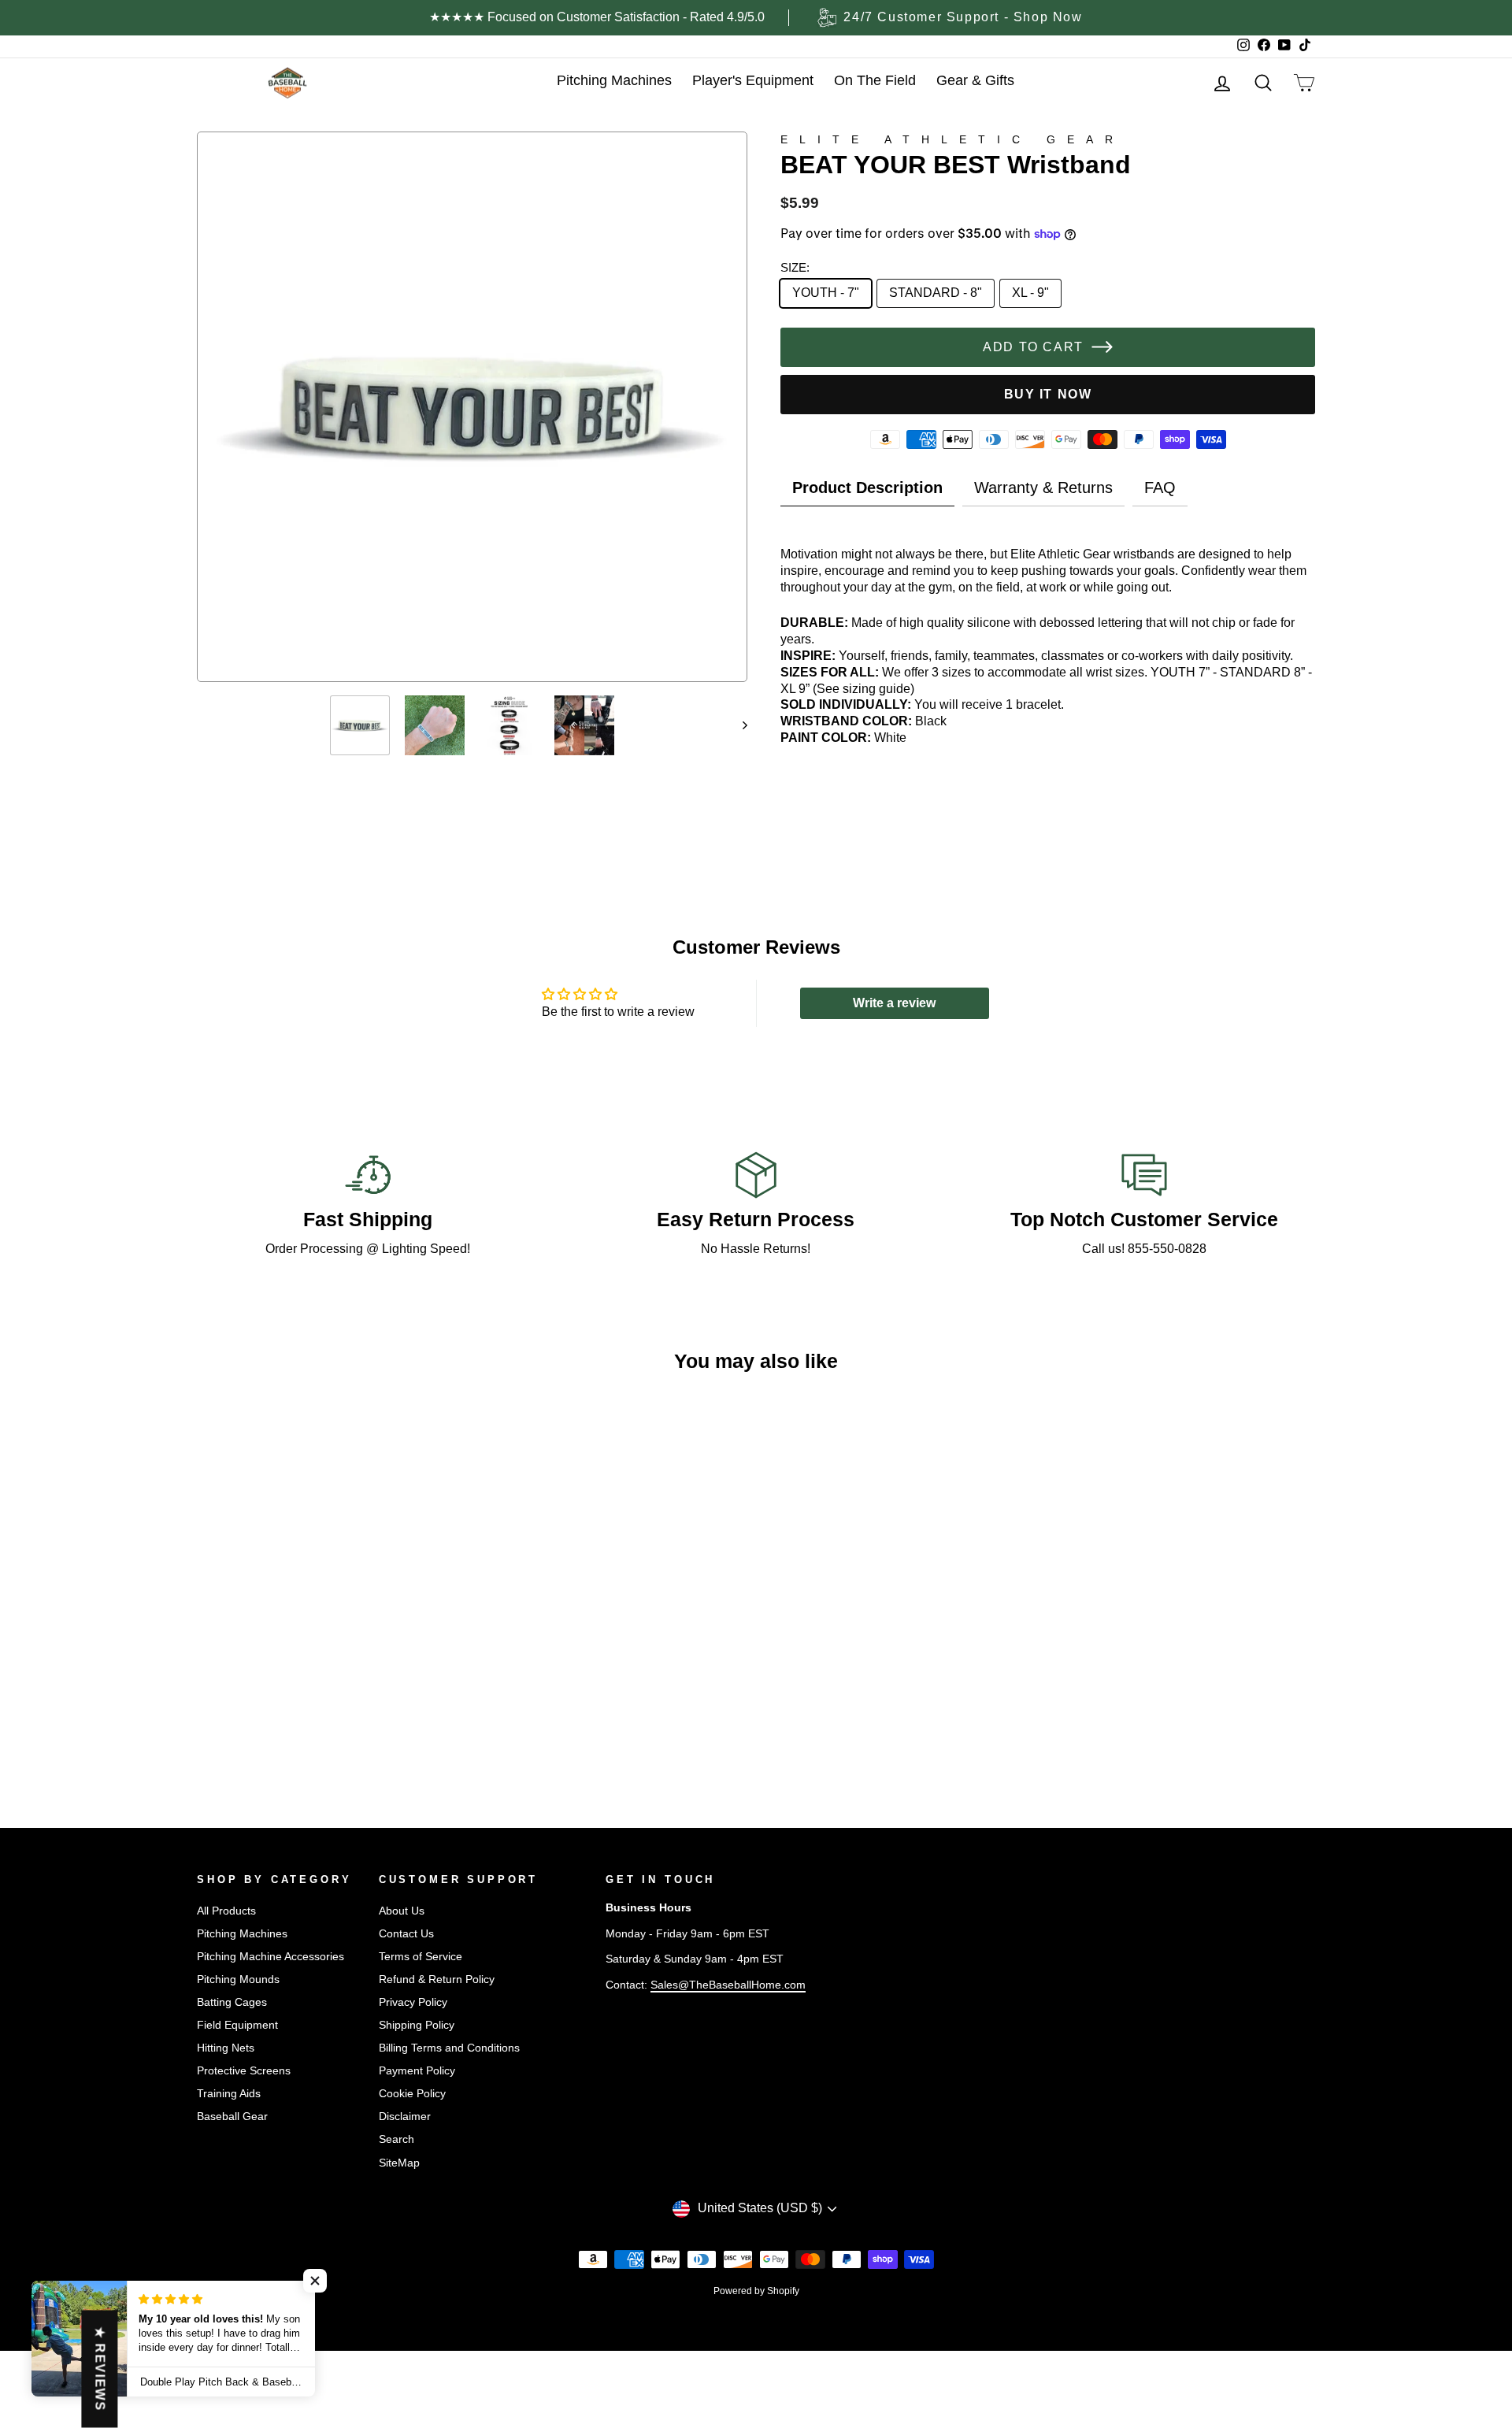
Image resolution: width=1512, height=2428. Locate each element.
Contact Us (406, 1934)
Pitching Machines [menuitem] (614, 80)
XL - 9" (1030, 293)
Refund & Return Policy (437, 1979)
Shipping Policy (417, 2025)
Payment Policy (417, 2071)
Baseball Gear (232, 2117)
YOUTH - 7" (826, 293)
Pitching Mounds (238, 1979)
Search (397, 2139)
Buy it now (1048, 394)
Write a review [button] (894, 1003)
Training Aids (229, 2094)
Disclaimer (405, 2117)
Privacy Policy (413, 2002)
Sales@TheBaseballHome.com (728, 1985)
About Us (402, 1911)
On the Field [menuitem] (875, 80)
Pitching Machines (242, 1934)
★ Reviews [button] (100, 2369)
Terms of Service (421, 1957)
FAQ (1160, 487)
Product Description (867, 487)
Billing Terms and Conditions (449, 2048)
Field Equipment (237, 2025)
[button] (315, 2281)
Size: (795, 267)
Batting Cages (232, 2002)
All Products (226, 1911)
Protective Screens (244, 2071)
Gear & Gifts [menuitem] (975, 80)
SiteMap (399, 2163)
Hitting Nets (226, 2048)
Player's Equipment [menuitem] (753, 80)
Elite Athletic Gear (952, 139)
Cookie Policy (412, 2094)
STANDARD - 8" (936, 293)
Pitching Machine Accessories (271, 1957)
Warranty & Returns (1043, 487)
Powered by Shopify (756, 2291)
